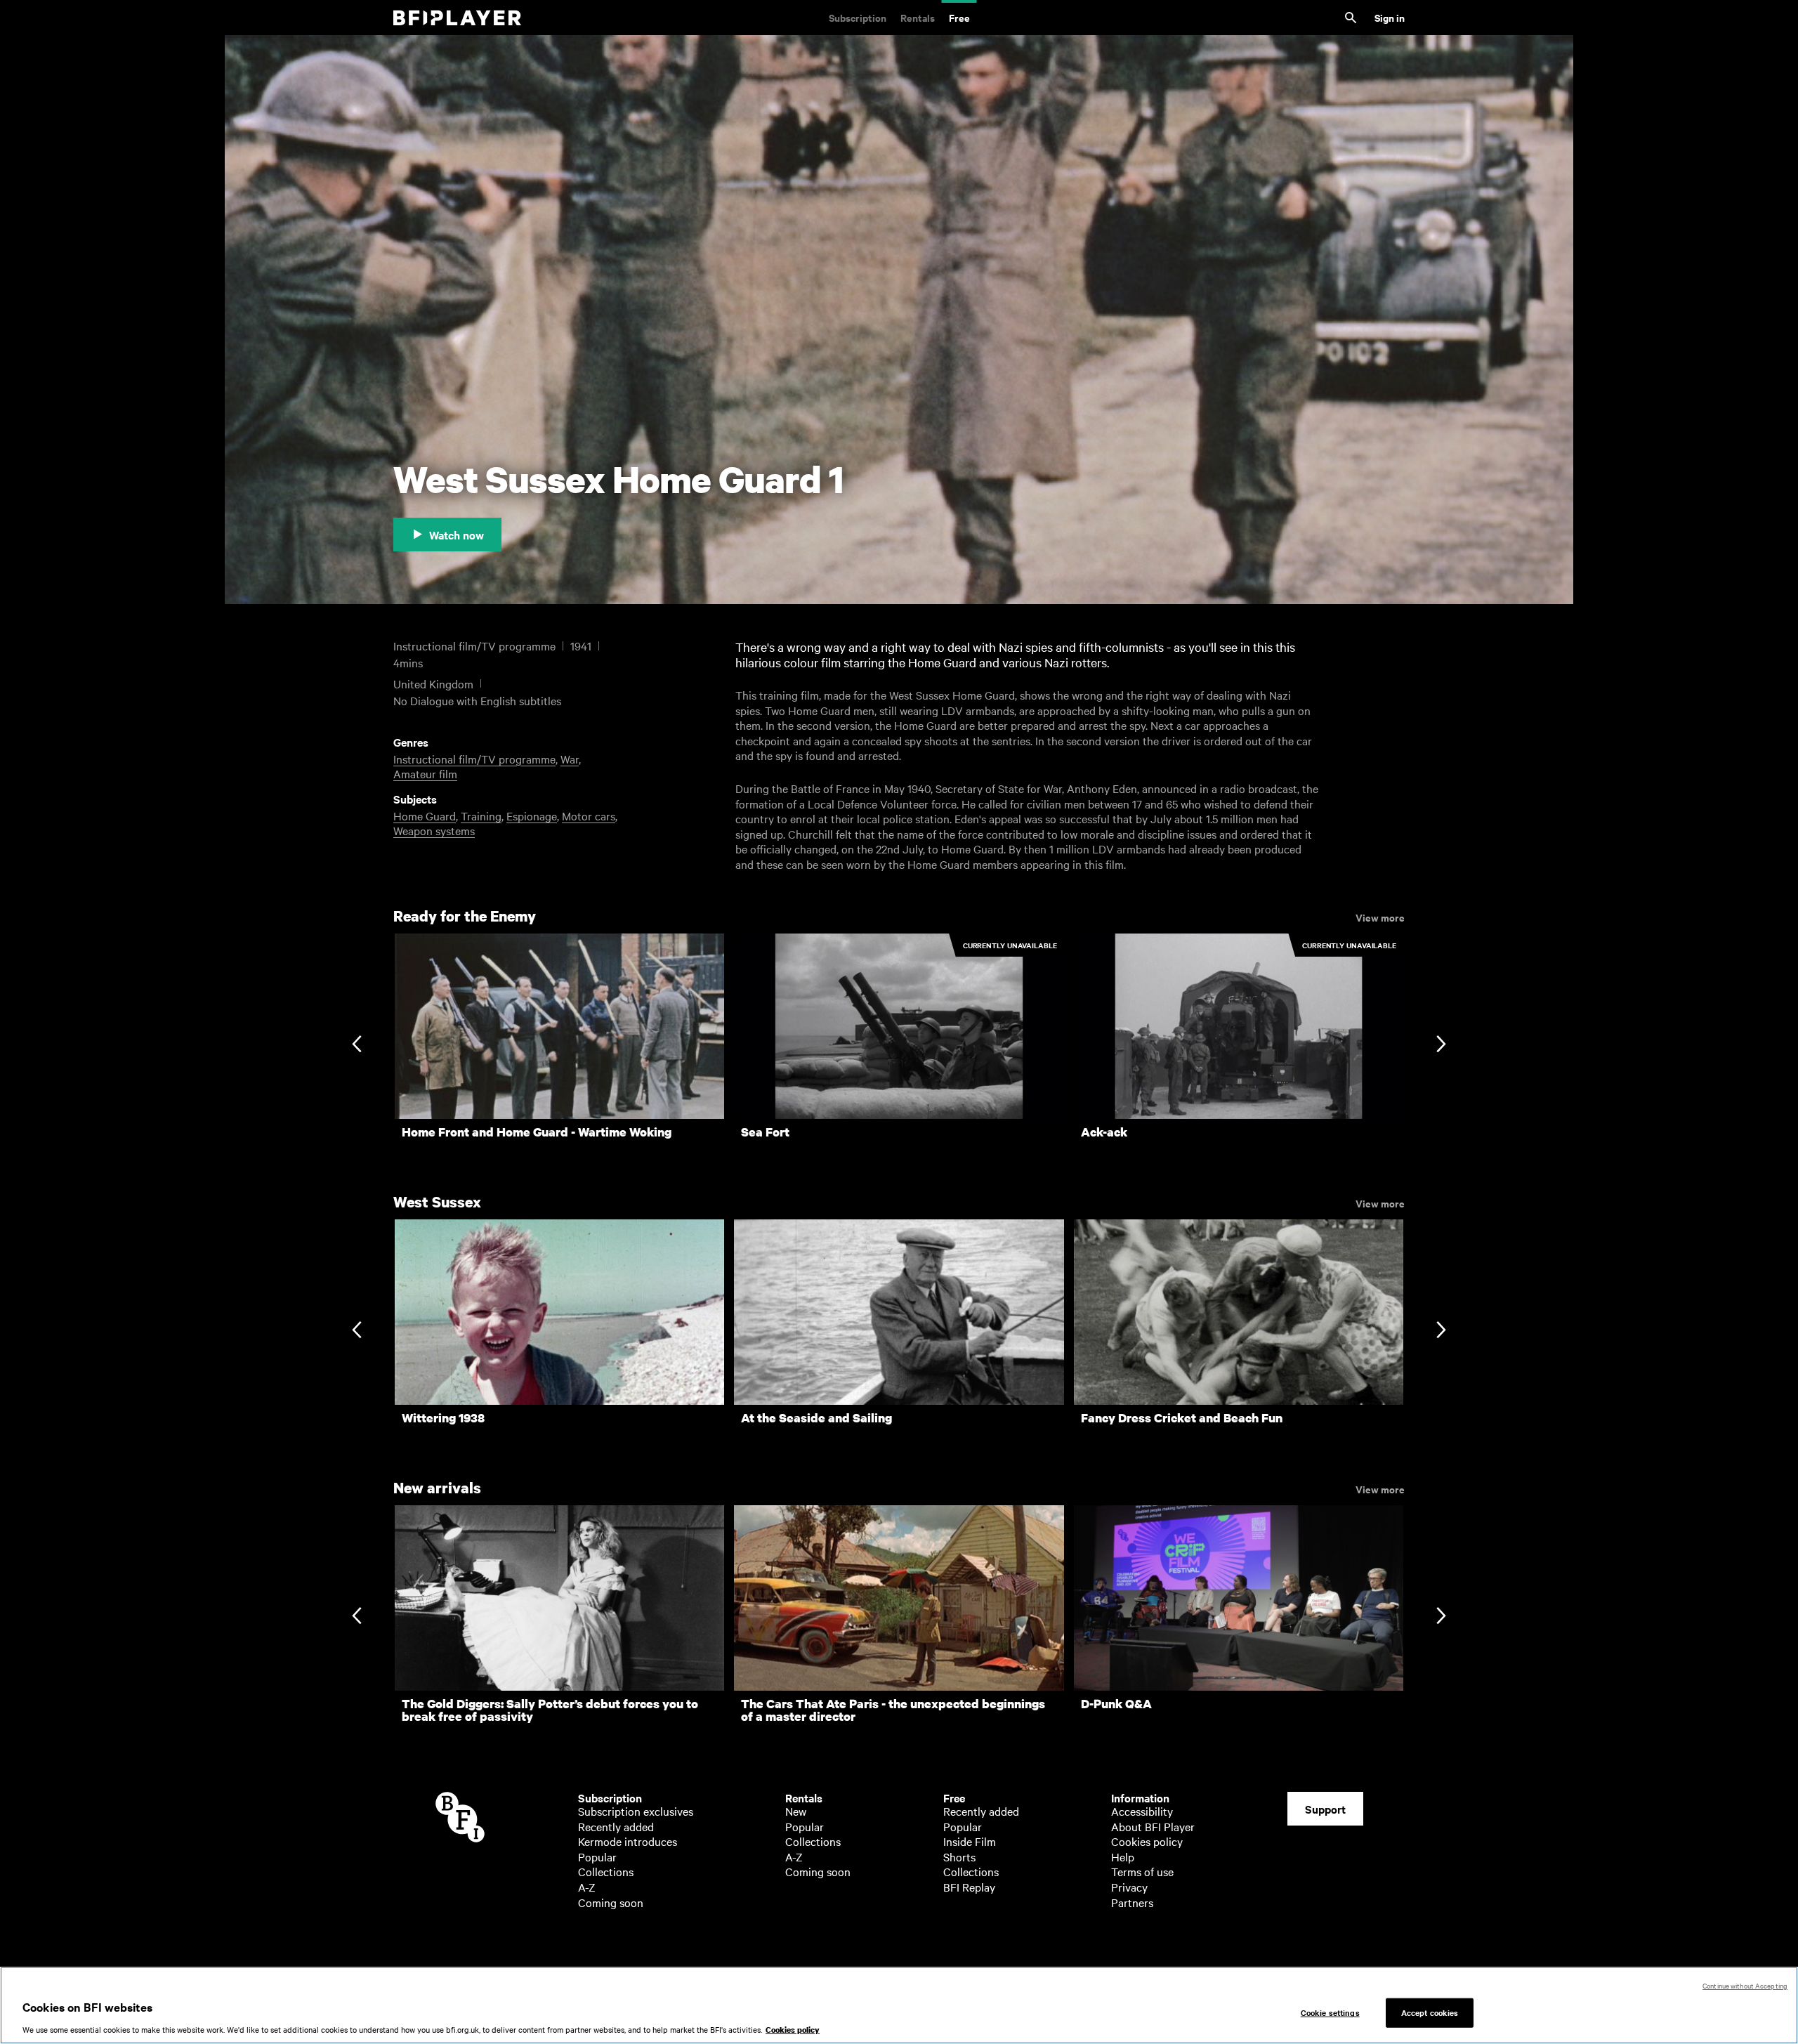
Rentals (918, 17)
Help (1123, 1856)
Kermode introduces (628, 1841)
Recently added (616, 1826)
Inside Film (970, 1841)
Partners (1132, 1902)
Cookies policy (1147, 1841)
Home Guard (425, 815)
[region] (899, 2005)
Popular (597, 1856)
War (570, 759)
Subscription (858, 17)
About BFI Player (1153, 1826)
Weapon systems (434, 830)
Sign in (1390, 17)
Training (481, 815)
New (796, 1811)
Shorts (959, 1856)
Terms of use (1142, 1871)
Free (959, 17)
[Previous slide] (356, 1045)
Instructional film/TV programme (474, 759)
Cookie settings (1330, 2012)
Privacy (1129, 1887)
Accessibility (1142, 1811)
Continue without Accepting (1745, 1985)
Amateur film (425, 773)
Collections (606, 1871)
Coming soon (611, 1902)
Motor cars (589, 815)
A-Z (587, 1887)
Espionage (532, 815)
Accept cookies (1430, 2012)
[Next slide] (1441, 1045)
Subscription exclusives (636, 1811)
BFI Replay (969, 1887)
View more (1380, 917)
